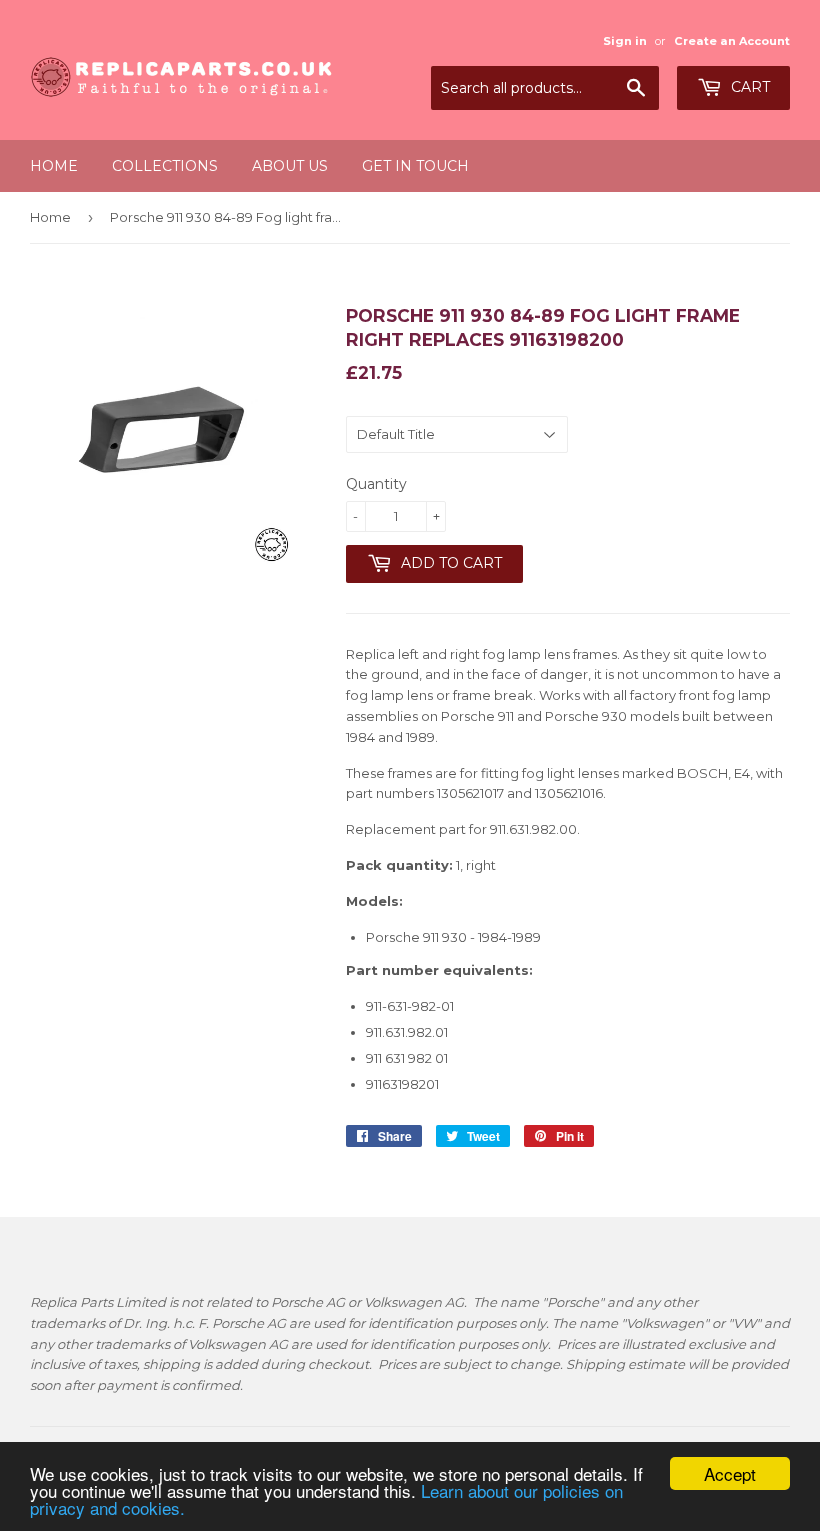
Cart (748, 87)
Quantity (376, 484)
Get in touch (415, 166)
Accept (730, 1473)
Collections (165, 166)
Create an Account (732, 41)
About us (290, 166)
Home (54, 166)
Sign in (625, 41)
